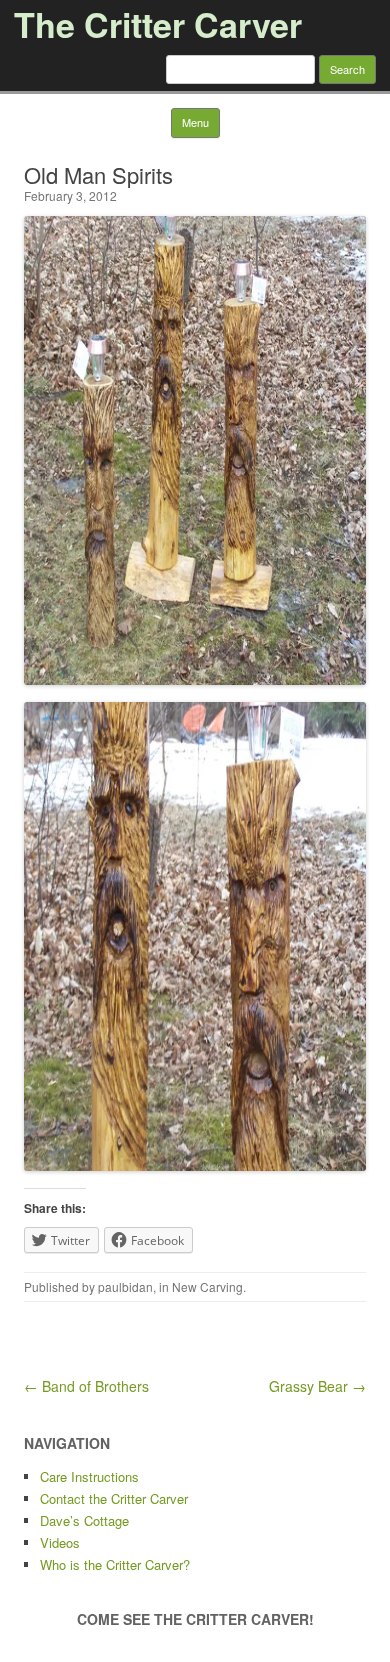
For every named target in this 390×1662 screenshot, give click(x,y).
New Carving (207, 1286)
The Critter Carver (158, 24)
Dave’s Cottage (84, 1520)
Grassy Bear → (317, 1386)
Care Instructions (89, 1476)
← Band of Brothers (86, 1386)
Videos (60, 1542)
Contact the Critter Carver (114, 1498)
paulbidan (125, 1286)
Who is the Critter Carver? (115, 1564)
